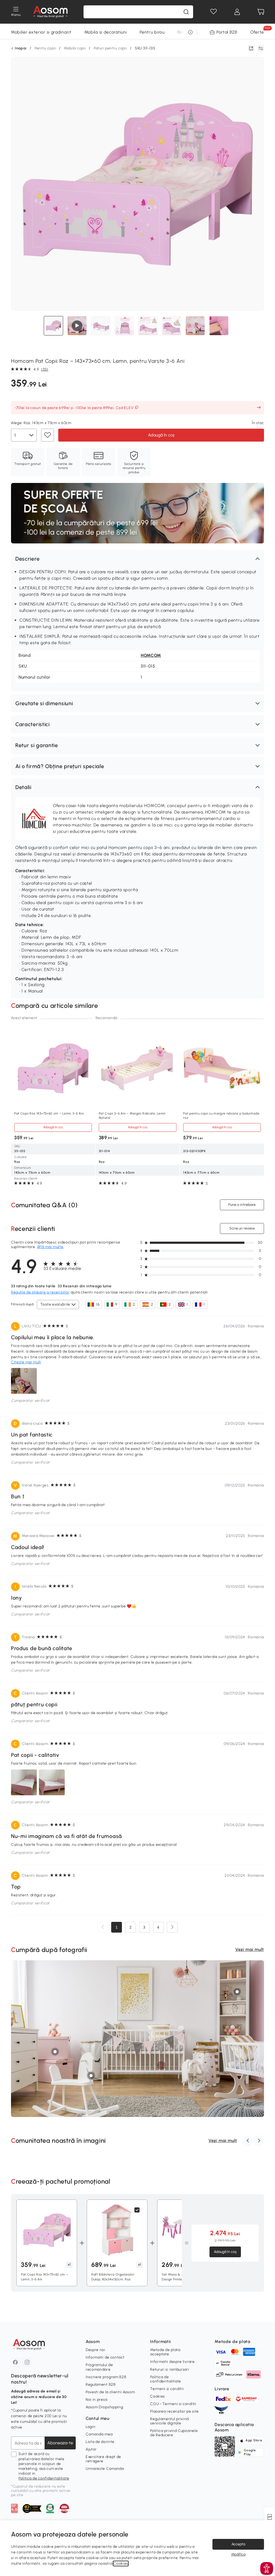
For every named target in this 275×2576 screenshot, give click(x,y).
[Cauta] (186, 12)
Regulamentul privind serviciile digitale (169, 2421)
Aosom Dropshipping (104, 2407)
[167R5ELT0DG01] (55, 2052)
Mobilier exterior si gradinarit (41, 32)
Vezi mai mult (250, 1949)
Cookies (158, 2396)
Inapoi (21, 48)
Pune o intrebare (242, 1205)
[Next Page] (172, 1927)
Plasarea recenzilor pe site (174, 2411)
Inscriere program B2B (106, 2377)
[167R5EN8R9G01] (91, 2076)
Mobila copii (75, 48)
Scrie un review (242, 1228)
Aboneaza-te (60, 2443)
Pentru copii (45, 48)
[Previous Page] (103, 1927)
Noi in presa (96, 2400)
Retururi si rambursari (170, 2369)
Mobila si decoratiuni (106, 32)
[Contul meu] (237, 12)
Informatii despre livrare (172, 2362)
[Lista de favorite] (214, 12)
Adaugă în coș (161, 435)
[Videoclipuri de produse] (77, 326)
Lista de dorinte (100, 2442)
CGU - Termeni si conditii (173, 2404)
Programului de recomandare (99, 2367)
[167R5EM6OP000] (161, 2065)
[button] (137, 559)
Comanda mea (99, 2434)
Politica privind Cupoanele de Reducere (174, 2433)
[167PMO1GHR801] (237, 1992)
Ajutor (91, 2449)
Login (91, 2427)
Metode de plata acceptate (165, 2352)
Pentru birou (152, 32)
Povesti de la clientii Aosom (110, 2392)
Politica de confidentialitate (44, 2478)
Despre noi (95, 2350)
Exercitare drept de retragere (103, 2459)
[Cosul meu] (261, 12)
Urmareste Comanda (105, 2469)
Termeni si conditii (167, 2389)
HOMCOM (151, 655)
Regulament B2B (101, 2385)
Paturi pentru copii (110, 48)
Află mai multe (50, 1247)
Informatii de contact (105, 2357)
